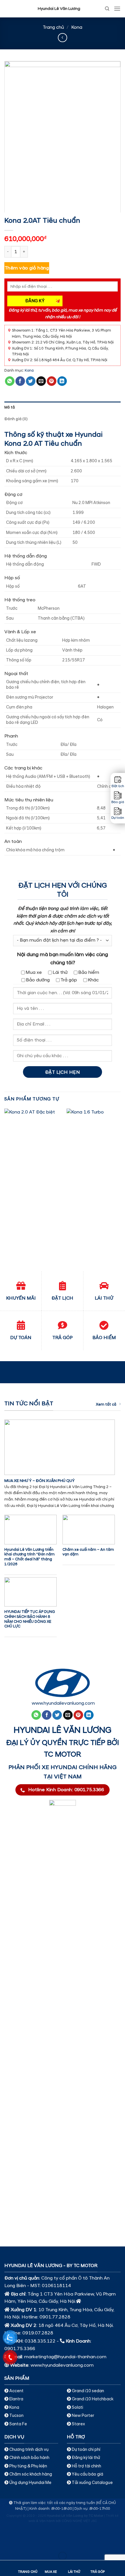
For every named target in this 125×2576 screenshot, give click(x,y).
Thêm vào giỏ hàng (27, 268)
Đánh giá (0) (16, 419)
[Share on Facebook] (20, 381)
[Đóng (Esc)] (6, 2542)
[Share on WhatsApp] (10, 381)
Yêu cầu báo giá (87, 2474)
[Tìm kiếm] (107, 9)
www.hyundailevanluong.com (63, 1703)
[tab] (63, 407)
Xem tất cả (106, 1404)
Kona (77, 27)
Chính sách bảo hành (29, 2458)
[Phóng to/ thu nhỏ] (23, 2542)
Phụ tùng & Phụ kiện (28, 2466)
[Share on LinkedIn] (62, 381)
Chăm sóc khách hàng (31, 2474)
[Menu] (117, 9)
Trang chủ (53, 27)
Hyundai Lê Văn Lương (59, 9)
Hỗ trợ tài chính (86, 2466)
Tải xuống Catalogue (92, 2483)
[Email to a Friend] (41, 381)
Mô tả (10, 407)
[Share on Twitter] (31, 381)
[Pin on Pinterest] (52, 381)
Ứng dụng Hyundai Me (30, 2483)
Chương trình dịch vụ (29, 2450)
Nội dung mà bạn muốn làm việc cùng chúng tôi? (63, 959)
